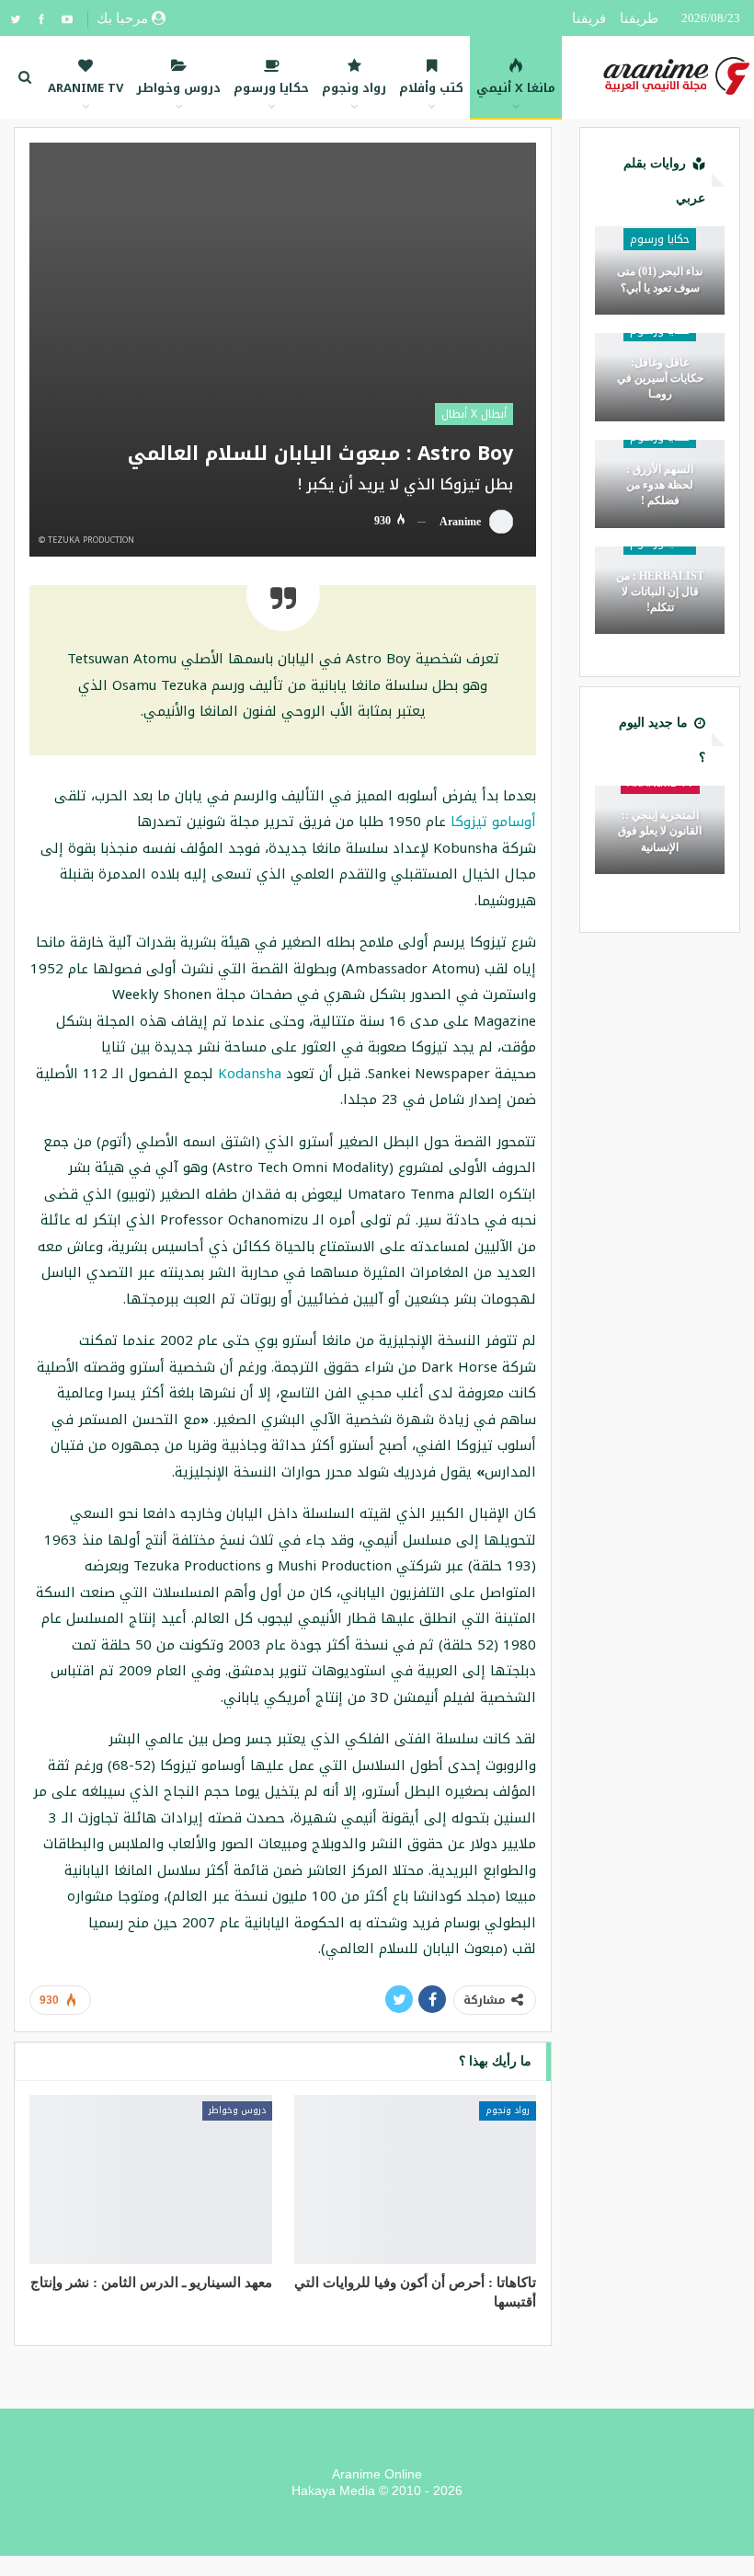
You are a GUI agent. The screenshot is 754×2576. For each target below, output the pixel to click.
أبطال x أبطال (474, 414)
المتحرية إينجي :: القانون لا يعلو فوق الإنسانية (660, 831)
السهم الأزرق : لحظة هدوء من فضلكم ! (660, 485)
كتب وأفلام (431, 88)
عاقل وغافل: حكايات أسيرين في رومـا (660, 378)
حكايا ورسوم (271, 88)
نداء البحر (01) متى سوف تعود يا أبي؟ (660, 279)
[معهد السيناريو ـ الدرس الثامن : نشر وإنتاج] (151, 2179)
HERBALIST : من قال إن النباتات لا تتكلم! (660, 592)
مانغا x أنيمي (516, 88)
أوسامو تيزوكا (493, 822)
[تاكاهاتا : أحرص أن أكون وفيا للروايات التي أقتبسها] (416, 2179)
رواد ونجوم (354, 88)
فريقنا (589, 18)
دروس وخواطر (178, 88)
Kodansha (250, 1074)
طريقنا (639, 18)
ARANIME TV (86, 88)
